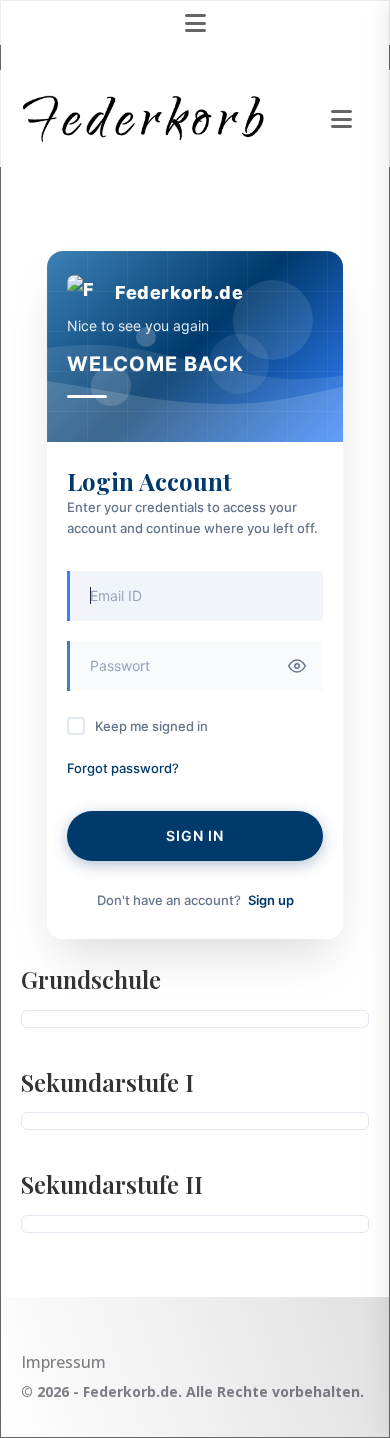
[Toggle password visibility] (297, 666)
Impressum (63, 1362)
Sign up (271, 900)
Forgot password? (123, 768)
